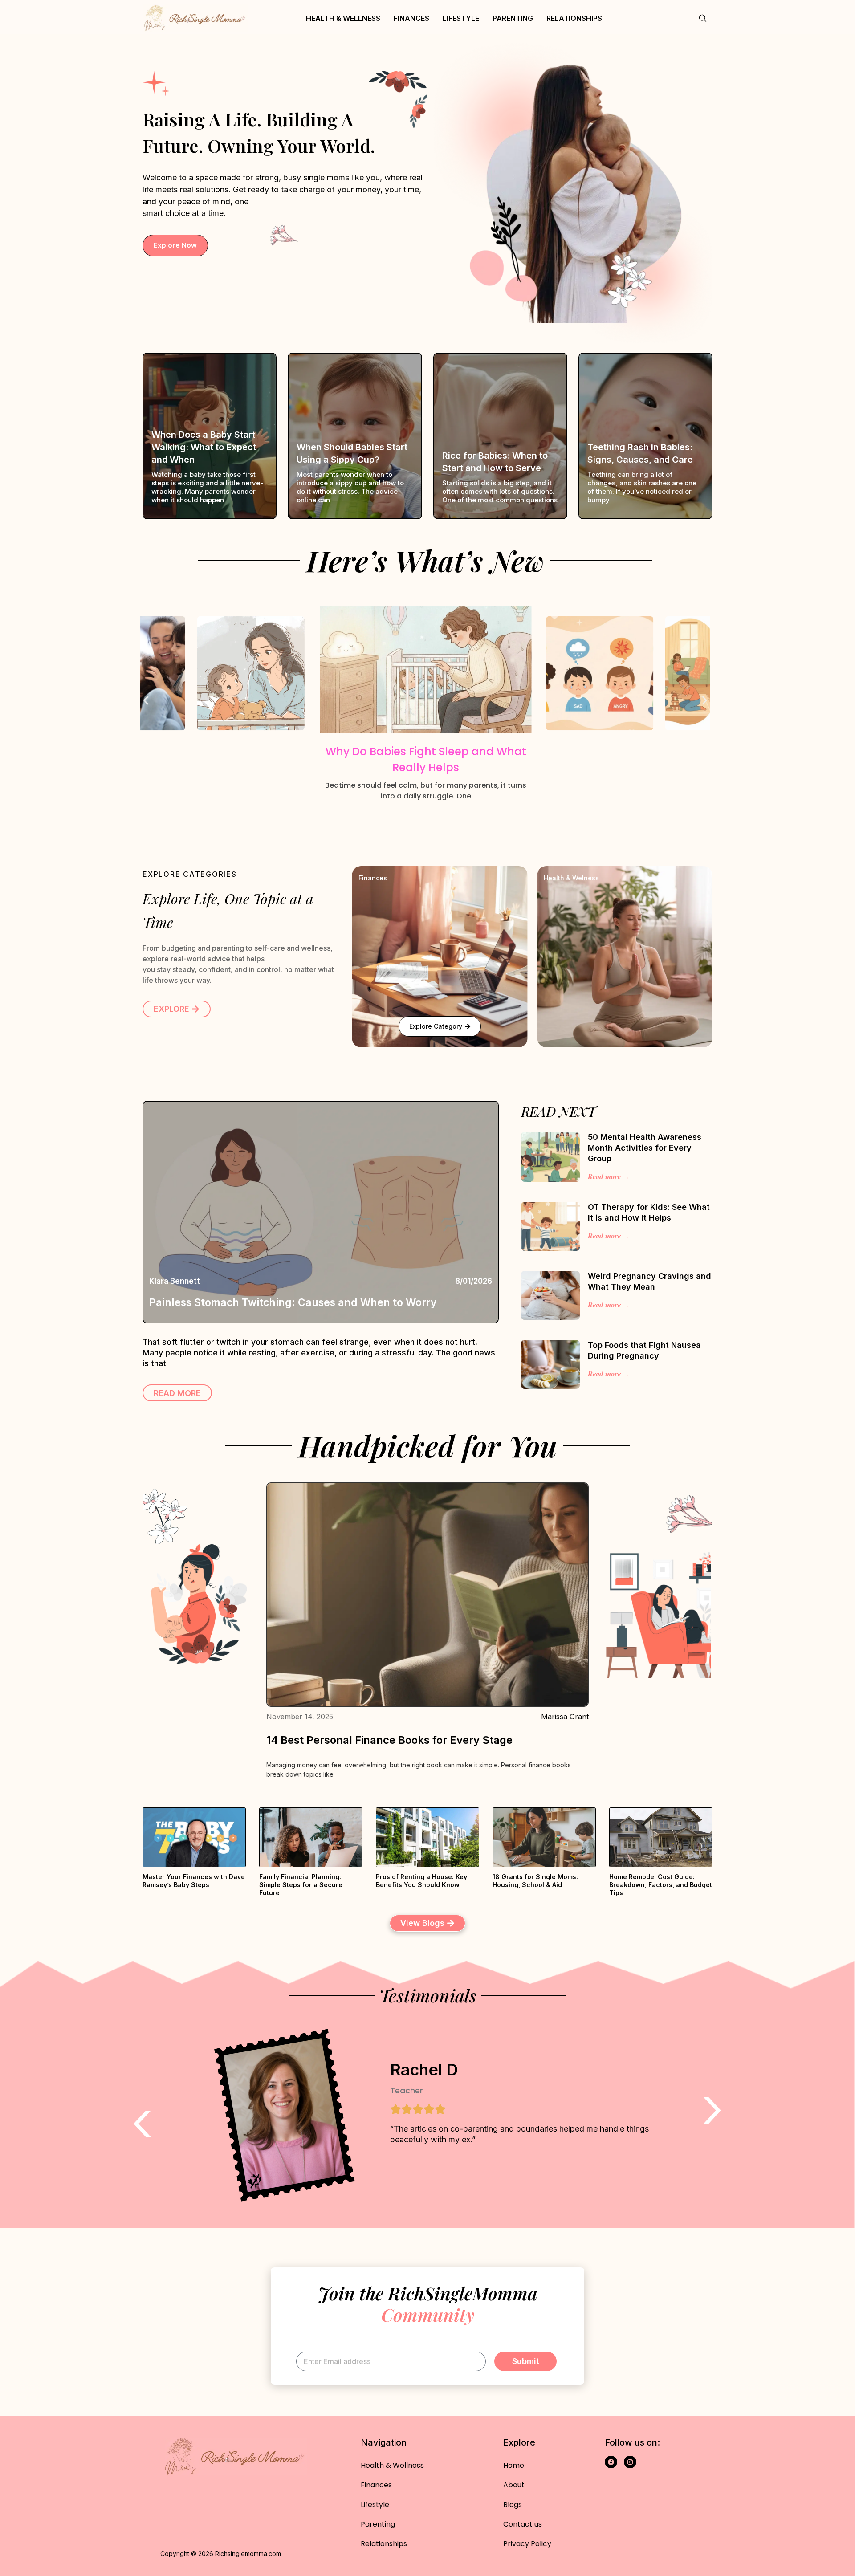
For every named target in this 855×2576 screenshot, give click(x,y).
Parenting (513, 18)
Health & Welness (571, 878)
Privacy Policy (527, 2544)
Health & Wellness (343, 18)
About (514, 2485)
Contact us (523, 2524)
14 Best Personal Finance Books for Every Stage (389, 1740)
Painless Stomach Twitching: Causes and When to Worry (293, 1302)
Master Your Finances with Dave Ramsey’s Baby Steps (194, 1881)
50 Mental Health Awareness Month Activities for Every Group (645, 1148)
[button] (146, 700)
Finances (411, 18)
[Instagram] (630, 2462)
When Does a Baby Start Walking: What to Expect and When (204, 447)
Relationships (574, 18)
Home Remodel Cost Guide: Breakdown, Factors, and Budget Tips (661, 1885)
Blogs (513, 2505)
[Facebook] (611, 2462)
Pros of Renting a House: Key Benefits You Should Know (421, 1881)
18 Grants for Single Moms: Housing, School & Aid (535, 1881)
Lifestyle (461, 18)
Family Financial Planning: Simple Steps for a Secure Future (301, 1885)
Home (514, 2465)
